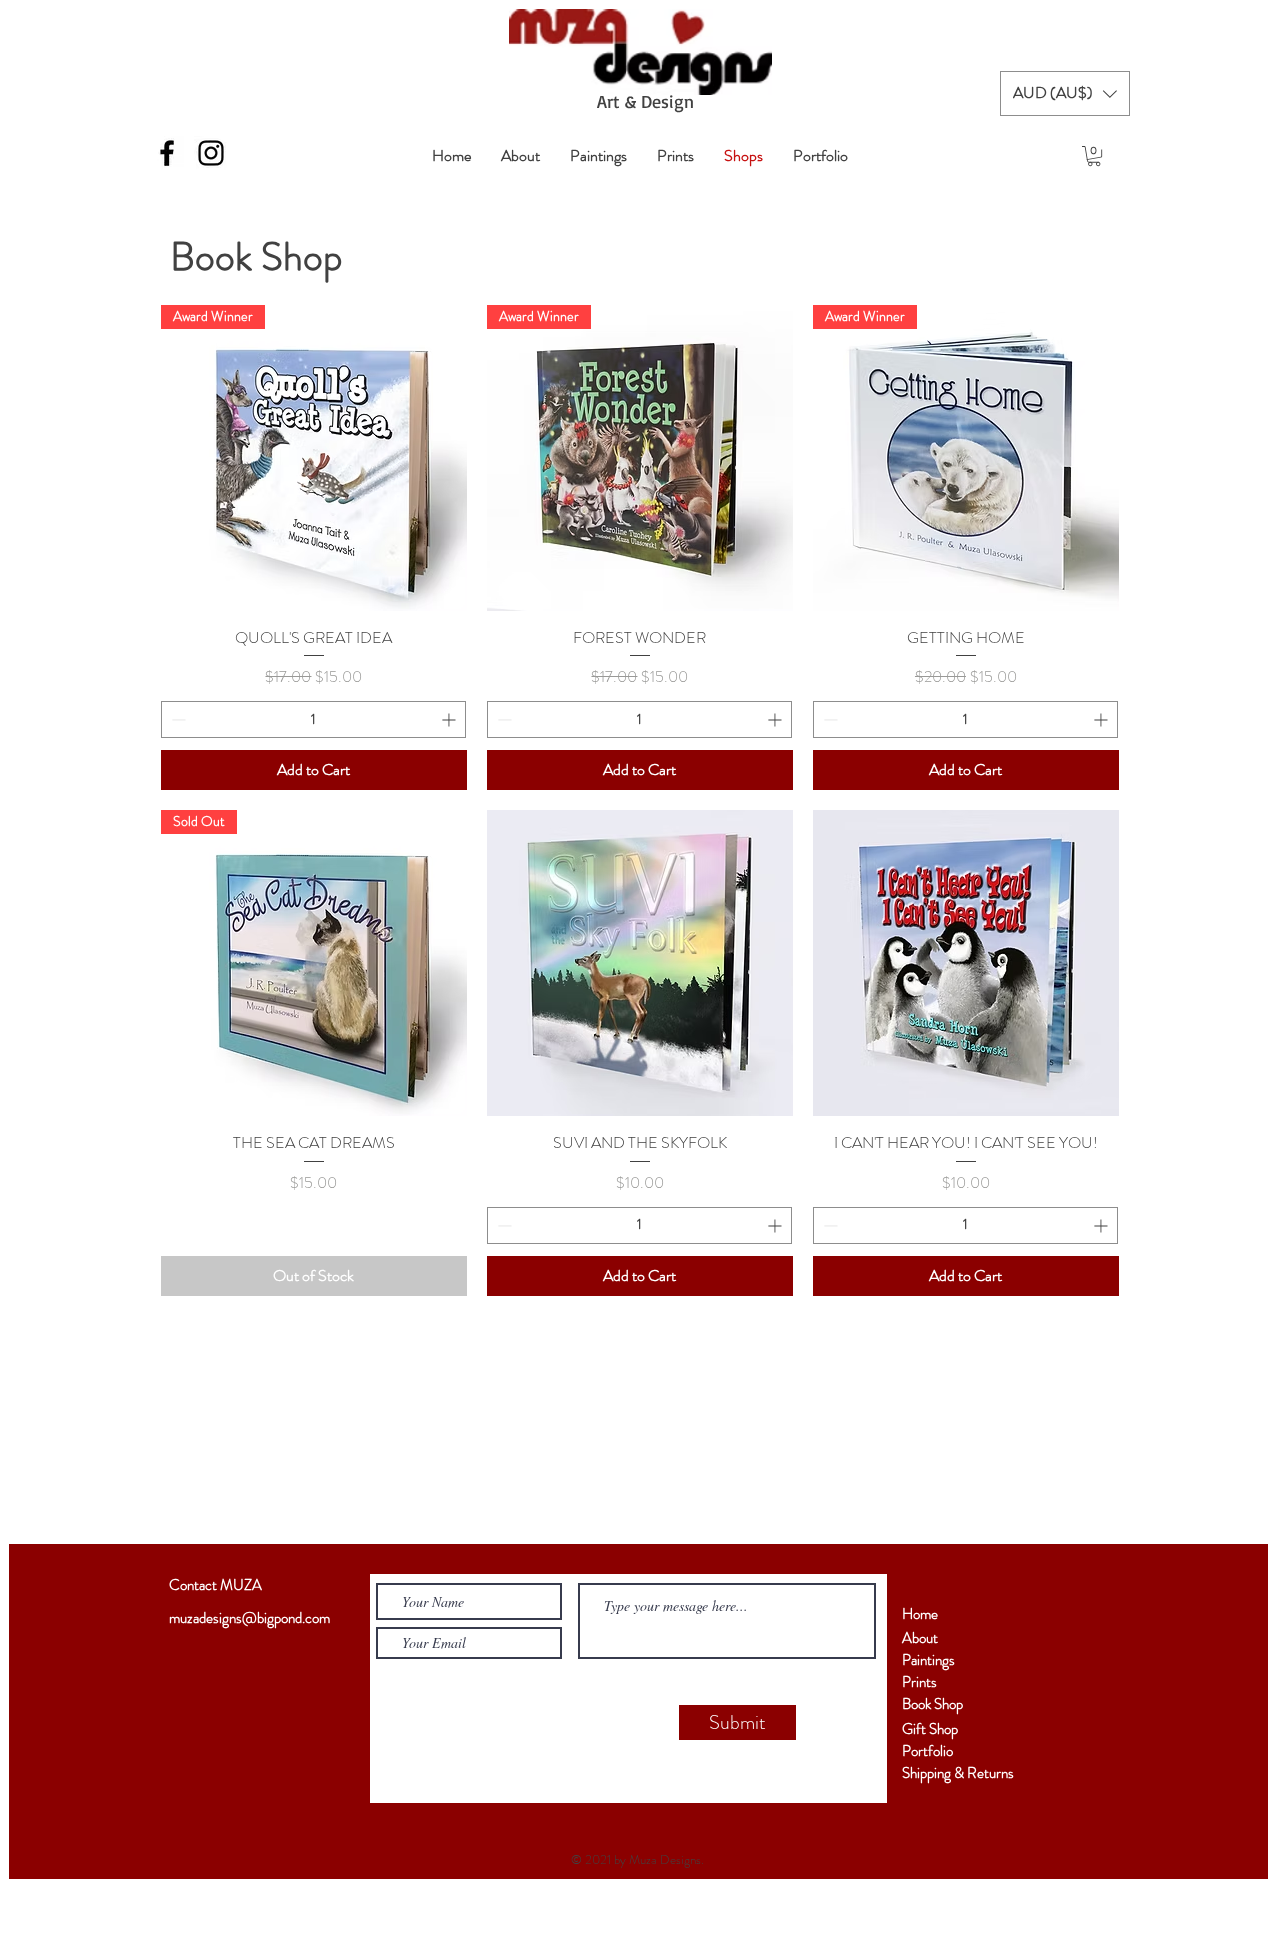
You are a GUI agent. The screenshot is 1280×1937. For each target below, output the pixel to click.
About (920, 1638)
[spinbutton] (313, 719)
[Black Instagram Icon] (211, 153)
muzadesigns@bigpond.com (249, 1618)
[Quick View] (640, 963)
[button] (1065, 93)
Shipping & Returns (958, 1773)
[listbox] (1065, 93)
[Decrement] (176, 719)
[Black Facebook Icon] (167, 153)
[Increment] (450, 719)
